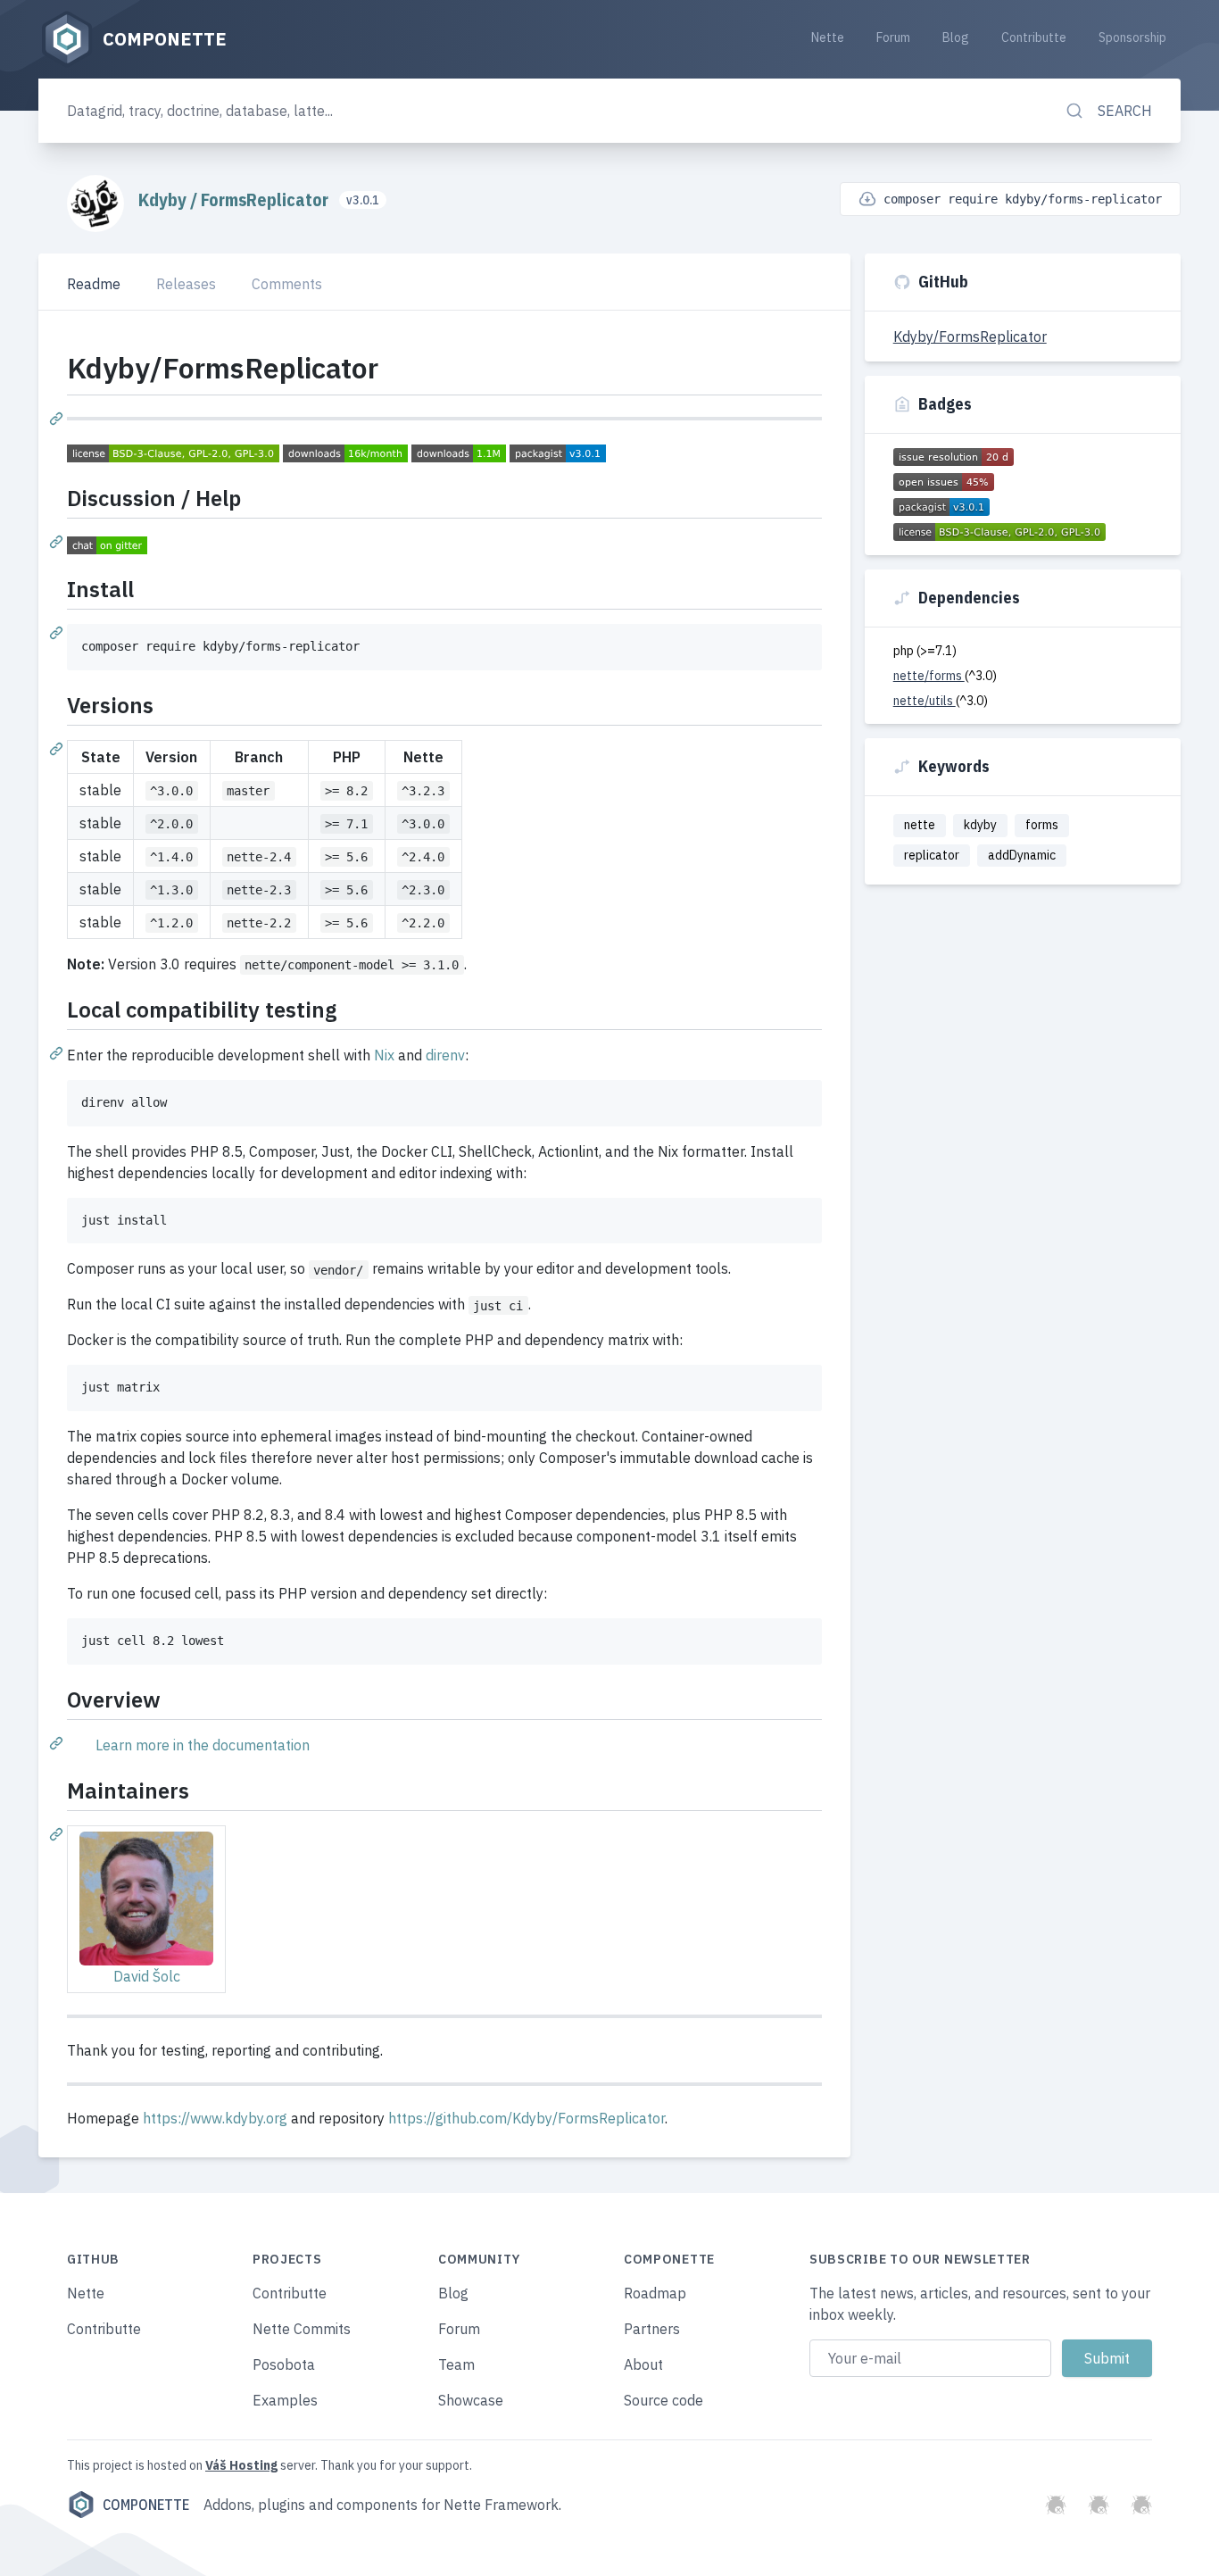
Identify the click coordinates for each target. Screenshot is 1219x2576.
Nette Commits (302, 2329)
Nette (828, 37)
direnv (445, 1055)
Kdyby (164, 199)
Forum (893, 37)
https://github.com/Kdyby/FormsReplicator (527, 2118)
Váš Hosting (241, 2465)
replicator (932, 855)
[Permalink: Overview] (58, 1742)
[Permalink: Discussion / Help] (58, 541)
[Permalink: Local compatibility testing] (58, 1052)
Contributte (1034, 37)
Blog (956, 37)
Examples (285, 2400)
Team (456, 2364)
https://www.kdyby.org (215, 2118)
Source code (663, 2400)
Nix (384, 1055)
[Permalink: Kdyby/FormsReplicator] (58, 418)
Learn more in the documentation (203, 1745)
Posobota (284, 2364)
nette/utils (925, 701)
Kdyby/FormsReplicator (970, 337)
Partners (652, 2329)
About (643, 2364)
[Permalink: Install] (58, 632)
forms (1042, 825)
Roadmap (655, 2293)
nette (920, 825)
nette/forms (929, 676)
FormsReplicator (266, 199)
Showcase (471, 2400)
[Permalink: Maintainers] (58, 1833)
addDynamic (1022, 855)
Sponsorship (1132, 37)
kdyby (980, 825)
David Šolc (147, 1976)
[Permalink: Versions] (58, 748)
